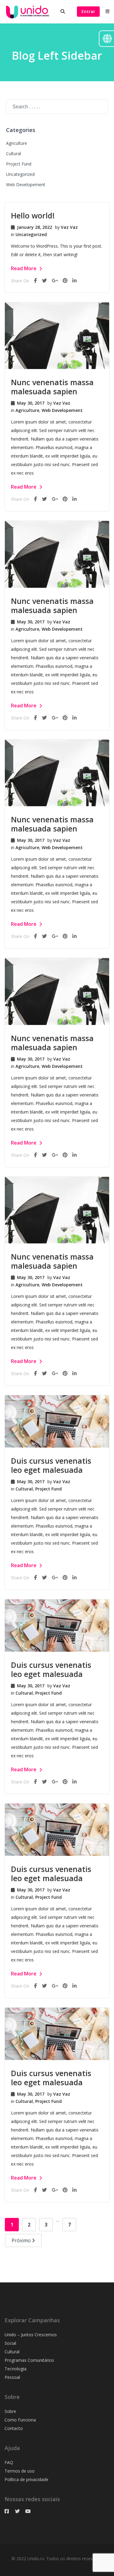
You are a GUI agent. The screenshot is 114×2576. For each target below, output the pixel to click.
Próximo (22, 2240)
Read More (24, 268)
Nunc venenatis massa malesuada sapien (52, 387)
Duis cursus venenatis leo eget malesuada (51, 1465)
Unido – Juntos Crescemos (31, 2335)
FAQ (9, 2462)
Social (10, 2343)
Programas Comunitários (29, 2360)
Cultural (14, 153)
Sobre (10, 2411)
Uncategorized (20, 174)
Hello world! (33, 215)
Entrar (88, 11)
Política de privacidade (26, 2479)
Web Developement (26, 185)
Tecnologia (16, 2369)
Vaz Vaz (69, 227)
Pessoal (12, 2377)
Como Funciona (20, 2420)
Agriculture (17, 143)
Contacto (14, 2428)
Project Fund (19, 164)
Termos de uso (20, 2471)
